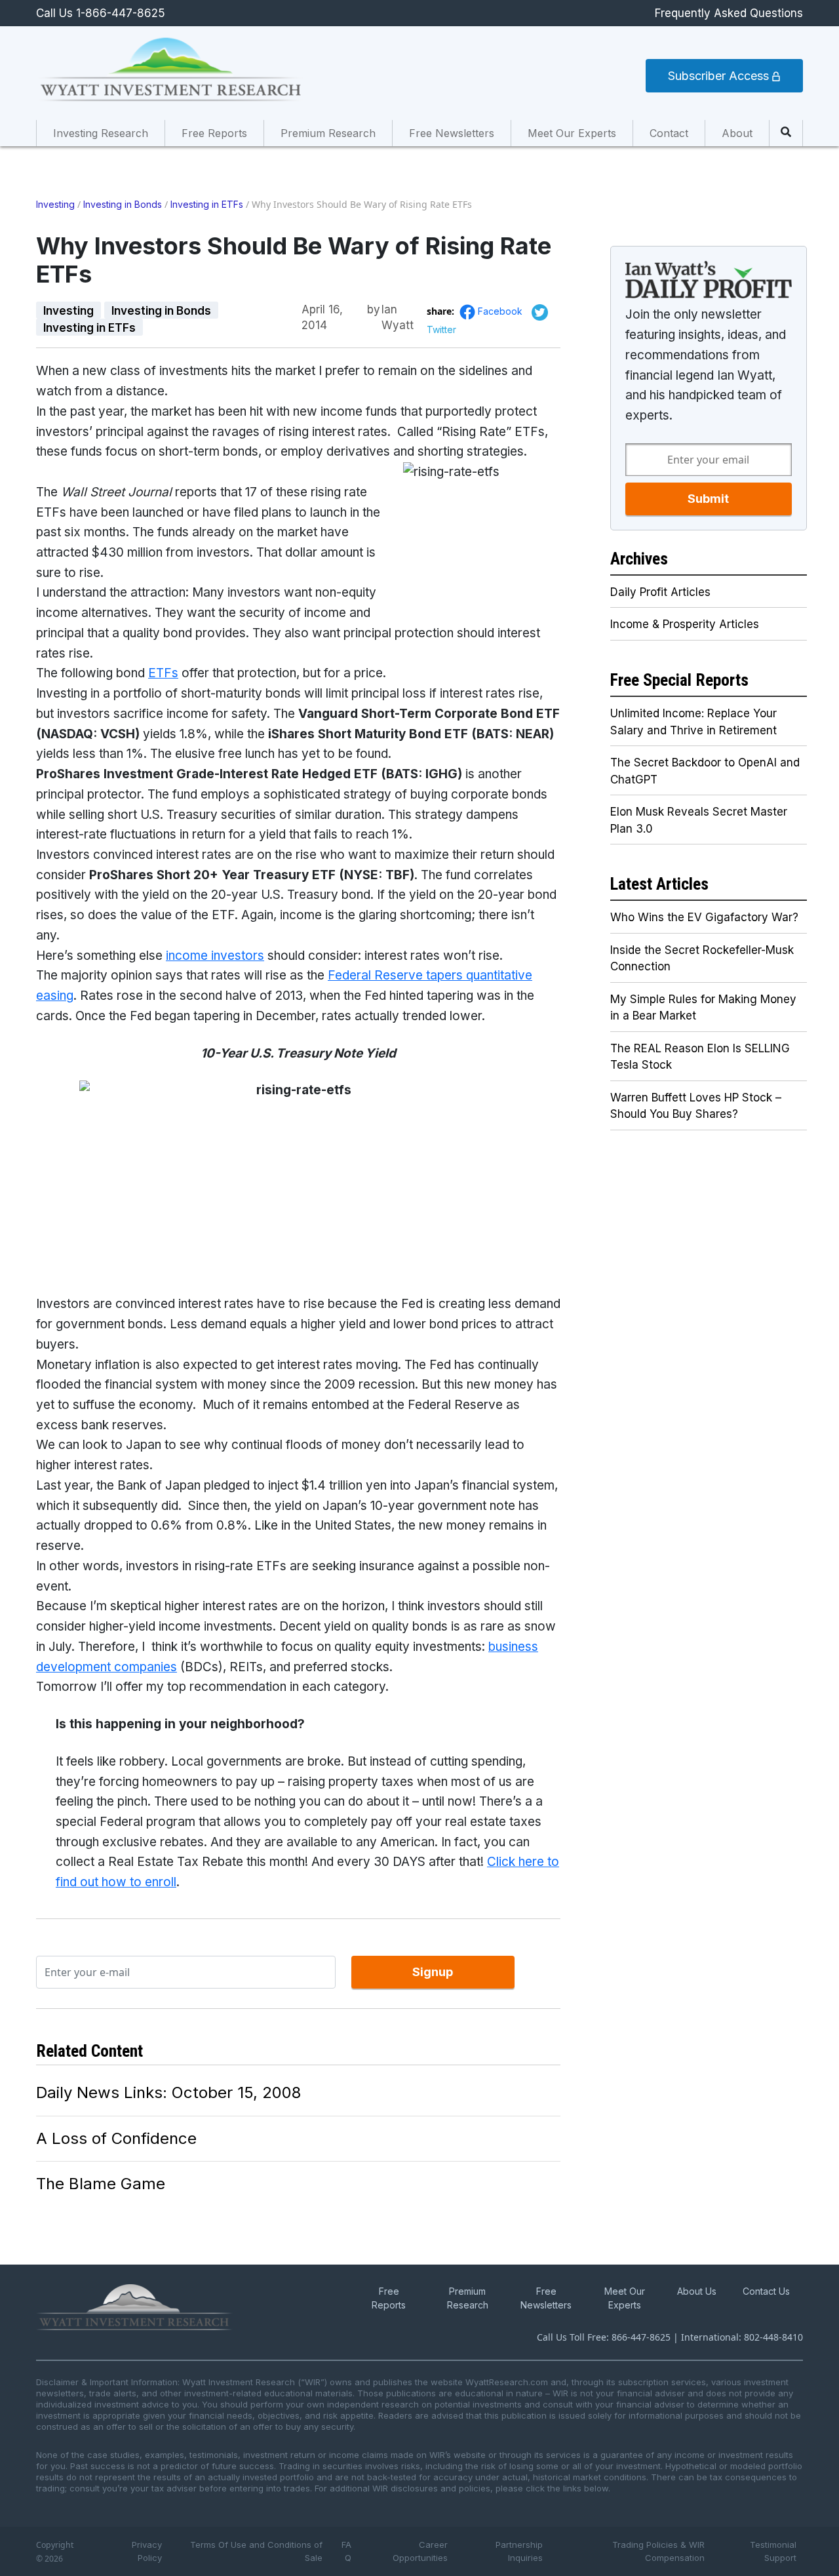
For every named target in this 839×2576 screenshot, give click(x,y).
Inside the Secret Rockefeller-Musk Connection (702, 959)
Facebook (501, 311)
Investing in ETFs (207, 204)
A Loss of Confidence (116, 2138)
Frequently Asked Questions (729, 13)
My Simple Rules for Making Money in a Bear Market (703, 1008)
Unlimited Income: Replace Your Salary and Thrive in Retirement (693, 722)
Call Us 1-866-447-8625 (101, 13)
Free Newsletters (452, 133)
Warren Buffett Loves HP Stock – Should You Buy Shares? (696, 1106)
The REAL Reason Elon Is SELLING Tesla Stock (700, 1057)
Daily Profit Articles (660, 592)
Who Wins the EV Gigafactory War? (704, 917)
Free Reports (214, 133)
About (737, 133)
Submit (708, 499)
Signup (433, 1972)
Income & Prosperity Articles (685, 624)
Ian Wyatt (398, 310)
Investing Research (101, 133)
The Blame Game (101, 2184)
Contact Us (766, 2291)
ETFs (163, 673)
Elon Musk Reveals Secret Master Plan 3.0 (699, 820)
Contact (669, 133)
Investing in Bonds (123, 204)
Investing (55, 204)
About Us (697, 2291)
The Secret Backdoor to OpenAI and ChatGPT (705, 771)
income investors (215, 956)
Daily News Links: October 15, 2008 (168, 2092)
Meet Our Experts (572, 133)
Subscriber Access (720, 76)
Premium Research (328, 133)
